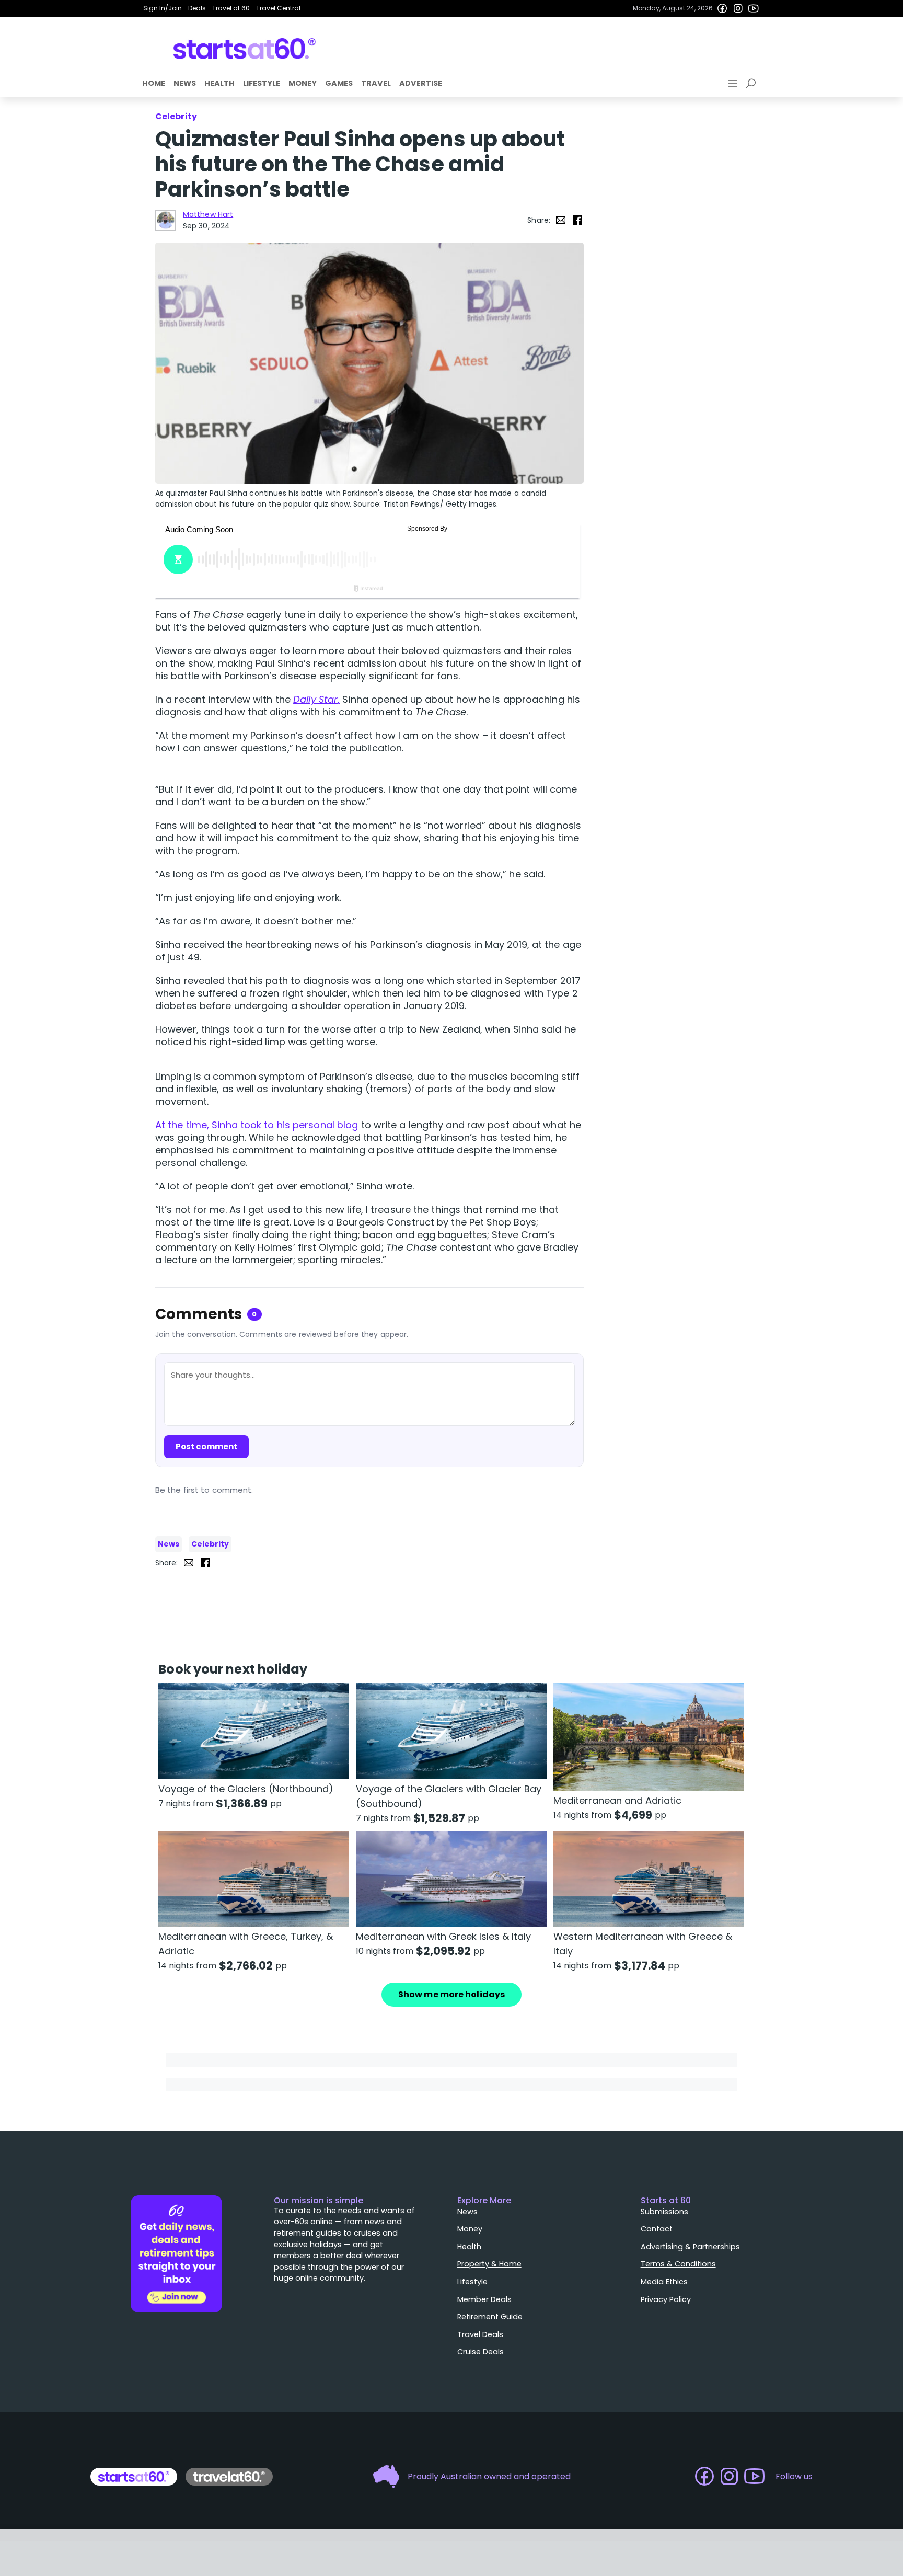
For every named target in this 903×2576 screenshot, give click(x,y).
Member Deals (484, 2299)
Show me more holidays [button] (451, 1994)
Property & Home (489, 2264)
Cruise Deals (481, 2352)
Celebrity (210, 1544)
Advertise (421, 83)
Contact (657, 2229)
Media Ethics (664, 2282)
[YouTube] (754, 8)
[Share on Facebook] (577, 220)
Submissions (664, 2212)
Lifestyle (262, 83)
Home (154, 83)
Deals (197, 8)
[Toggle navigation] (734, 84)
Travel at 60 (231, 8)
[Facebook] (722, 8)
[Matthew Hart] (166, 220)
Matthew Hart (208, 214)
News (185, 83)
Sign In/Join (163, 8)
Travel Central (278, 8)
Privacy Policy (666, 2299)
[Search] (752, 84)
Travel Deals (480, 2334)
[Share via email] (561, 220)
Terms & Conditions (678, 2264)
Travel (376, 83)
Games (339, 83)
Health (219, 83)
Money (303, 83)
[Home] (245, 49)
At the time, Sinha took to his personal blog (257, 1125)
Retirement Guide (490, 2317)
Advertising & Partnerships (690, 2247)
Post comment (206, 1446)
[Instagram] (738, 8)
